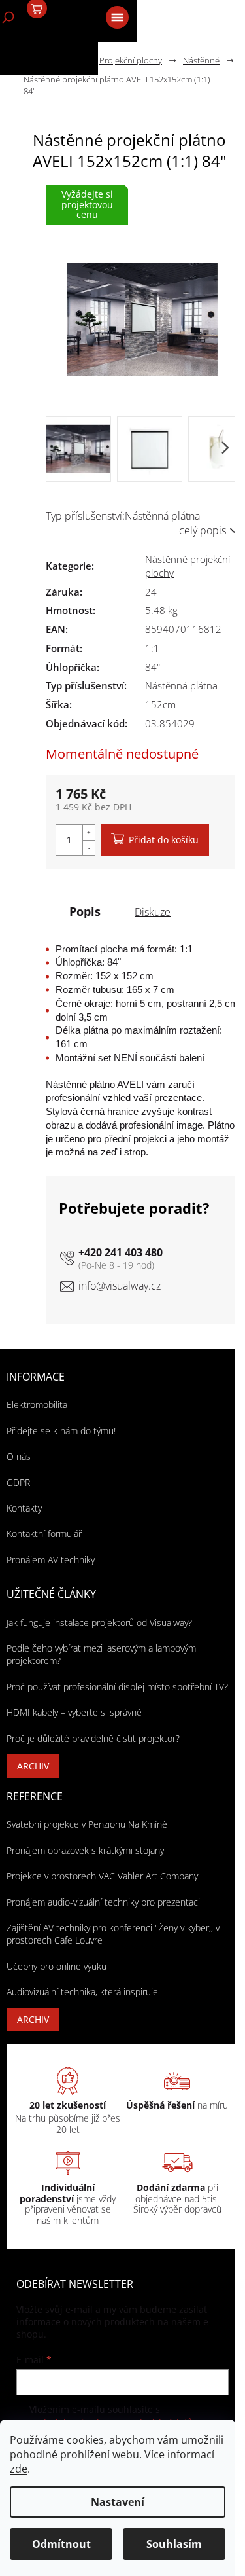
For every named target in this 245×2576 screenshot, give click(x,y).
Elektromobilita (37, 1405)
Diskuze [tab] (153, 912)
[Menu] (116, 16)
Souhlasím (174, 2544)
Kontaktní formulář (44, 1533)
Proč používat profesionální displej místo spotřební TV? (117, 1687)
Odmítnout (61, 2544)
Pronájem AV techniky (51, 1560)
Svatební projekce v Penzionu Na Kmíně (87, 1824)
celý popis (203, 530)
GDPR (18, 1482)
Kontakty (24, 1508)
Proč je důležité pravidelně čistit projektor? (93, 1738)
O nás (19, 1456)
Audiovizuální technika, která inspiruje (82, 1992)
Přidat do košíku (164, 840)
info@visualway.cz (120, 1286)
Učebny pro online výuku (57, 1966)
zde (19, 2469)
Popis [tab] (85, 911)
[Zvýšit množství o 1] (89, 832)
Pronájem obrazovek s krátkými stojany (85, 1850)
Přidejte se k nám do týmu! (61, 1431)
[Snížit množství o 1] (89, 847)
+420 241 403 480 (121, 1252)
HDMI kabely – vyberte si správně (74, 1712)
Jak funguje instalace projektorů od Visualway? (99, 1623)
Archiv (33, 1766)
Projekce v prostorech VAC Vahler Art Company (102, 1876)
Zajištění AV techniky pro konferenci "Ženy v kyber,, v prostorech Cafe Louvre (113, 1934)
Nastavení (118, 2502)
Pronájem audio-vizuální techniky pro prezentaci (103, 1902)
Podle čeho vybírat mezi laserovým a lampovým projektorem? (101, 1654)
